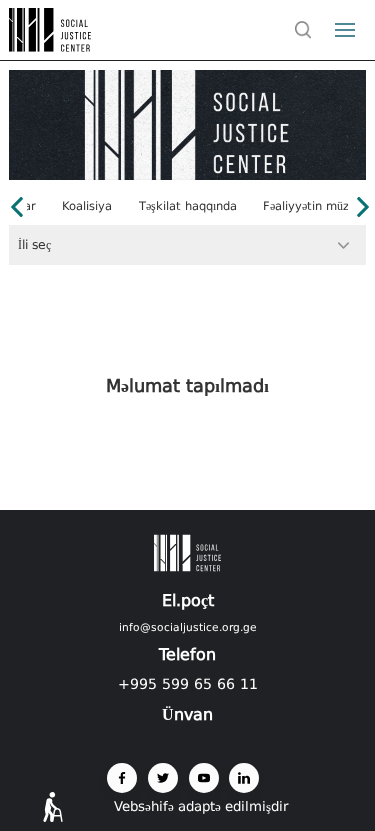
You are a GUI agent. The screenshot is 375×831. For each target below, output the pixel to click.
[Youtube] (204, 778)
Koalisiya (87, 207)
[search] (304, 30)
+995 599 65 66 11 (188, 684)
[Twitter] (163, 778)
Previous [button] (17, 207)
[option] (187, 207)
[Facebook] (122, 778)
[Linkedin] (244, 778)
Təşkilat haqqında (188, 207)
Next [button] (363, 207)
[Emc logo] (52, 46)
